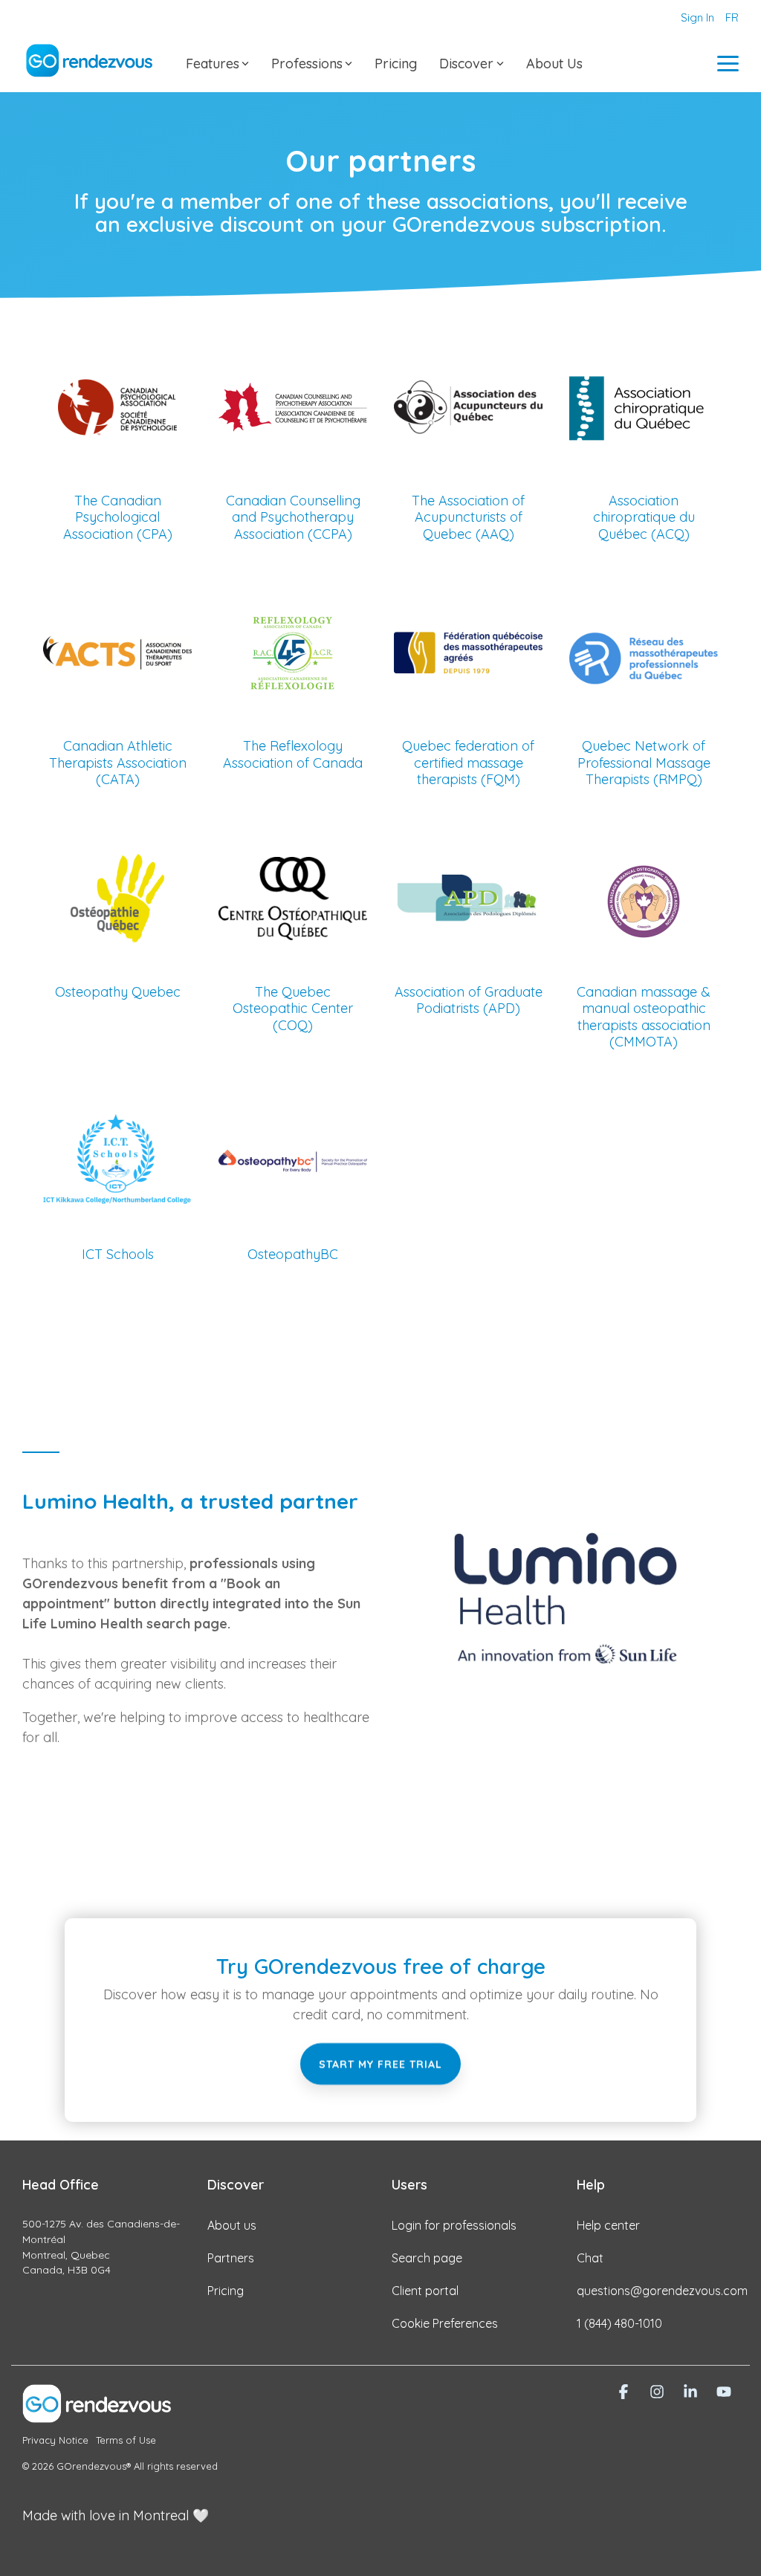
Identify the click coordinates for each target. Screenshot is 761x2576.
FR (732, 17)
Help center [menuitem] (608, 2225)
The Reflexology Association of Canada (293, 754)
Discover (466, 64)
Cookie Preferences (445, 2323)
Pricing (396, 64)
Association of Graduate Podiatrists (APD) (469, 1000)
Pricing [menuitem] (226, 2291)
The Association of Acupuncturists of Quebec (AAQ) (468, 517)
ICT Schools (118, 1254)
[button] (728, 62)
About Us (554, 64)
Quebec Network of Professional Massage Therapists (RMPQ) (644, 763)
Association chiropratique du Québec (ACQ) (644, 517)
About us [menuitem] (232, 2225)
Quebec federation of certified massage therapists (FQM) (468, 763)
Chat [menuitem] (590, 2258)
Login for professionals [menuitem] (454, 2225)
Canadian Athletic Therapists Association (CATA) (118, 763)
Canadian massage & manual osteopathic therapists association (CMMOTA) (644, 1017)
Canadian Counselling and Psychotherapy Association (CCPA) (293, 517)
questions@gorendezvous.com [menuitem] (662, 2291)
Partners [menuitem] (231, 2258)
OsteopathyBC (293, 1254)
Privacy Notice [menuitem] (55, 2440)
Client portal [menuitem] (425, 2291)
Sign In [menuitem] (697, 17)
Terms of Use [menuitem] (126, 2440)
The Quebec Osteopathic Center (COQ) (293, 1009)
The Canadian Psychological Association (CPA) (118, 517)
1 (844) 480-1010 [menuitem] (619, 2323)
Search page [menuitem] (427, 2258)
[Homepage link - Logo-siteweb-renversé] (97, 2414)
